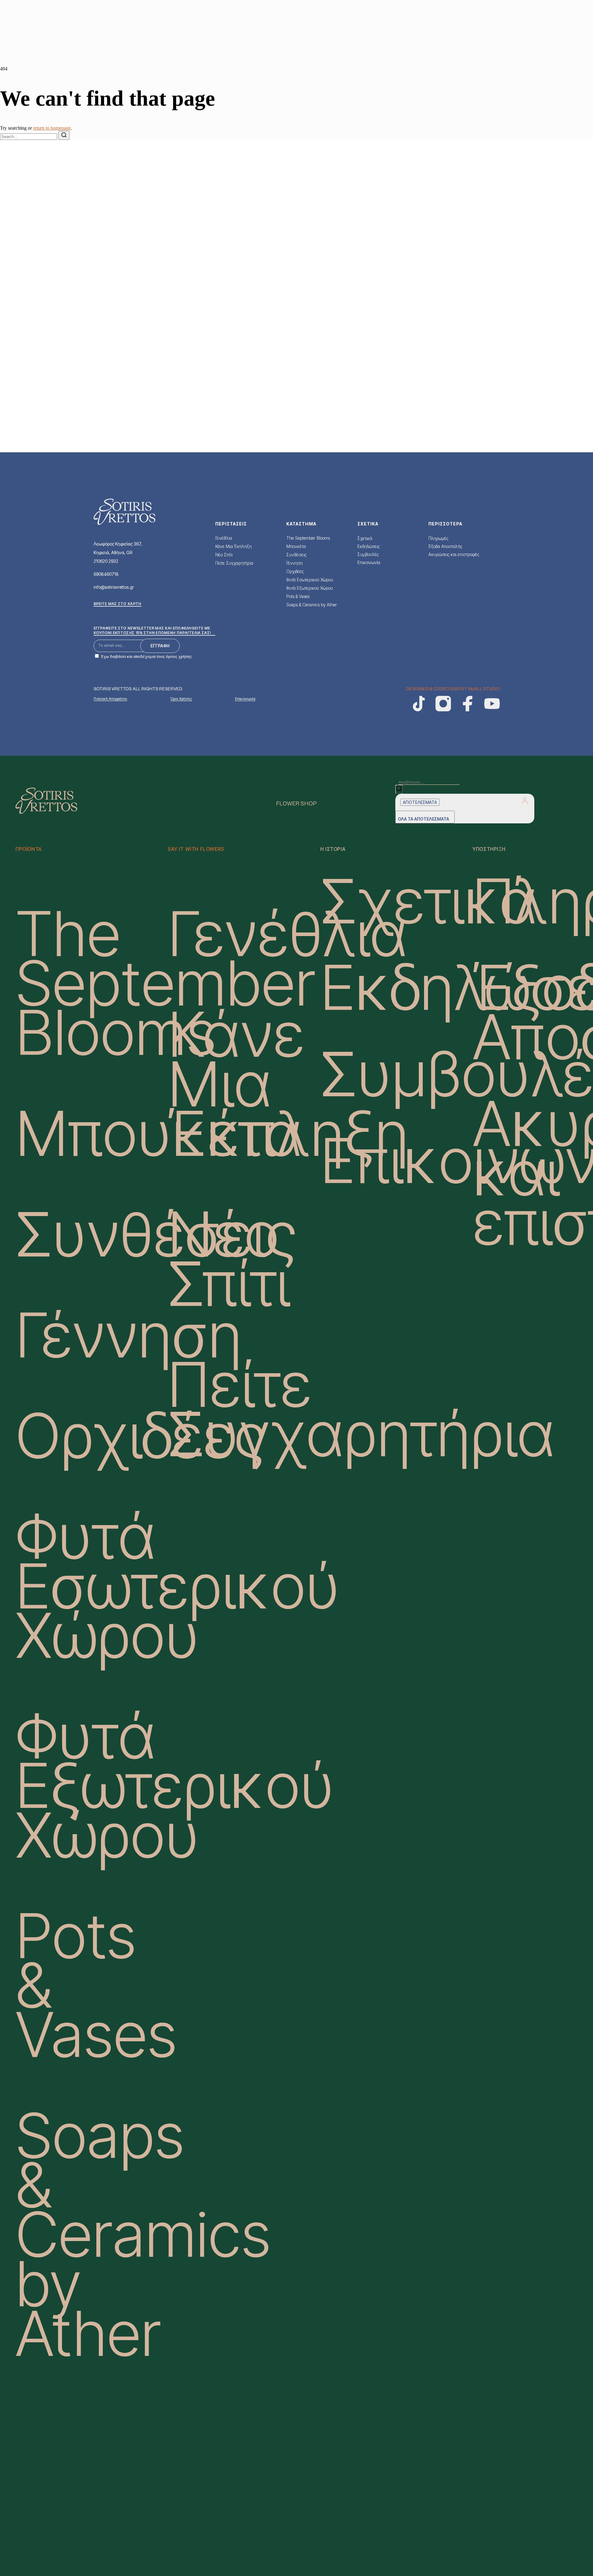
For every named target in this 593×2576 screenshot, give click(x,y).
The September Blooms (308, 538)
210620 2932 (106, 561)
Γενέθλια (224, 538)
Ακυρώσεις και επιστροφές (454, 554)
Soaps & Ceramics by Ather (312, 605)
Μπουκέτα (296, 546)
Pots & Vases (298, 596)
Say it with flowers (196, 849)
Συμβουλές (368, 554)
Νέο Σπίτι (224, 555)
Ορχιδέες (295, 571)
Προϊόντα (29, 849)
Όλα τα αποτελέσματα (423, 819)
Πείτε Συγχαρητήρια (234, 563)
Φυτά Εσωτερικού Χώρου (310, 580)
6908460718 (106, 574)
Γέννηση (294, 563)
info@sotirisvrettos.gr (114, 587)
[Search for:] (29, 136)
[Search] (64, 135)
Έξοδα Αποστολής (445, 546)
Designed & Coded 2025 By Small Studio (453, 689)
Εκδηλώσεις (368, 546)
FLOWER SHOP (296, 804)
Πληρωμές (438, 538)
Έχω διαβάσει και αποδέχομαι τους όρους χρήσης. (147, 657)
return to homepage (52, 128)
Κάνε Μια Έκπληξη (233, 546)
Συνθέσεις (296, 555)
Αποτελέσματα (420, 802)
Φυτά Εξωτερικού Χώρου (310, 588)
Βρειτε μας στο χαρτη (118, 604)
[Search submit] (399, 789)
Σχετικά (365, 538)
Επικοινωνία (369, 562)
